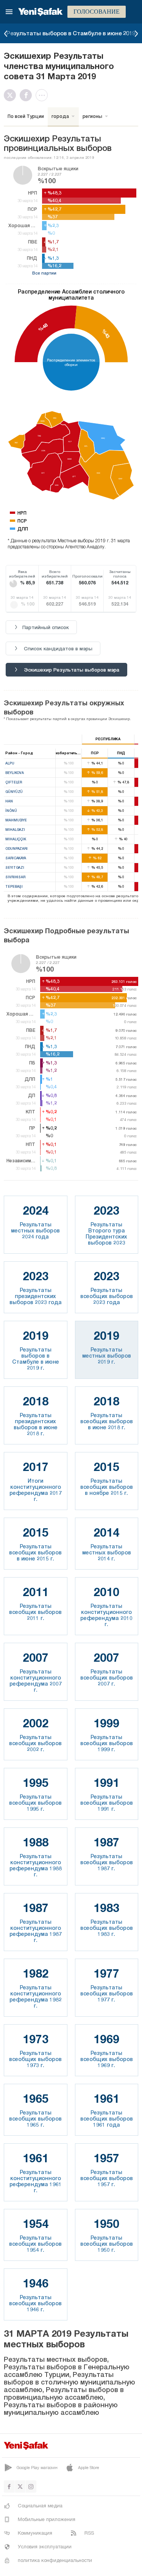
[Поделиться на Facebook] (28, 95)
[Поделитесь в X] (12, 95)
